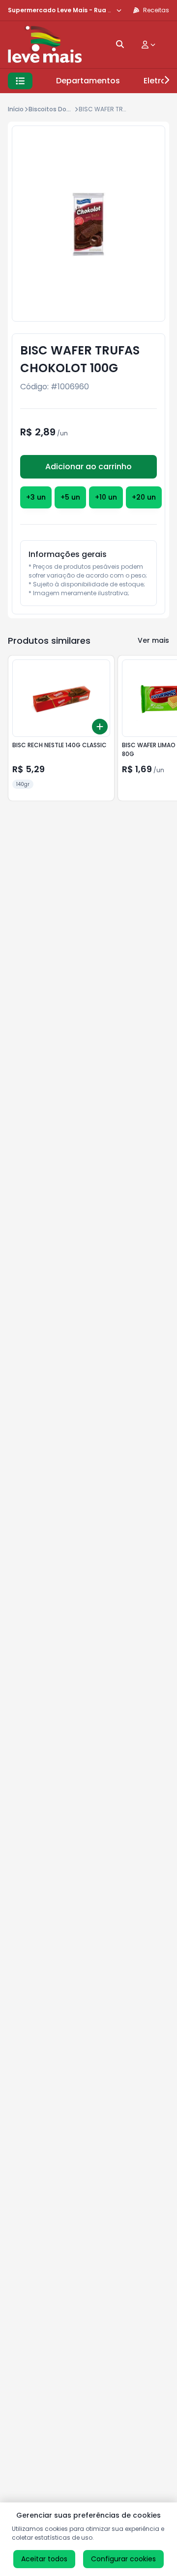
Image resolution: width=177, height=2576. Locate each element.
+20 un (144, 497)
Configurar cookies (123, 2559)
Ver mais (153, 640)
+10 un (106, 497)
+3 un (36, 497)
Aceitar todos (44, 2559)
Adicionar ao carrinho (88, 467)
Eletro (155, 81)
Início (16, 109)
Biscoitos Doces (53, 109)
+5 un (70, 497)
